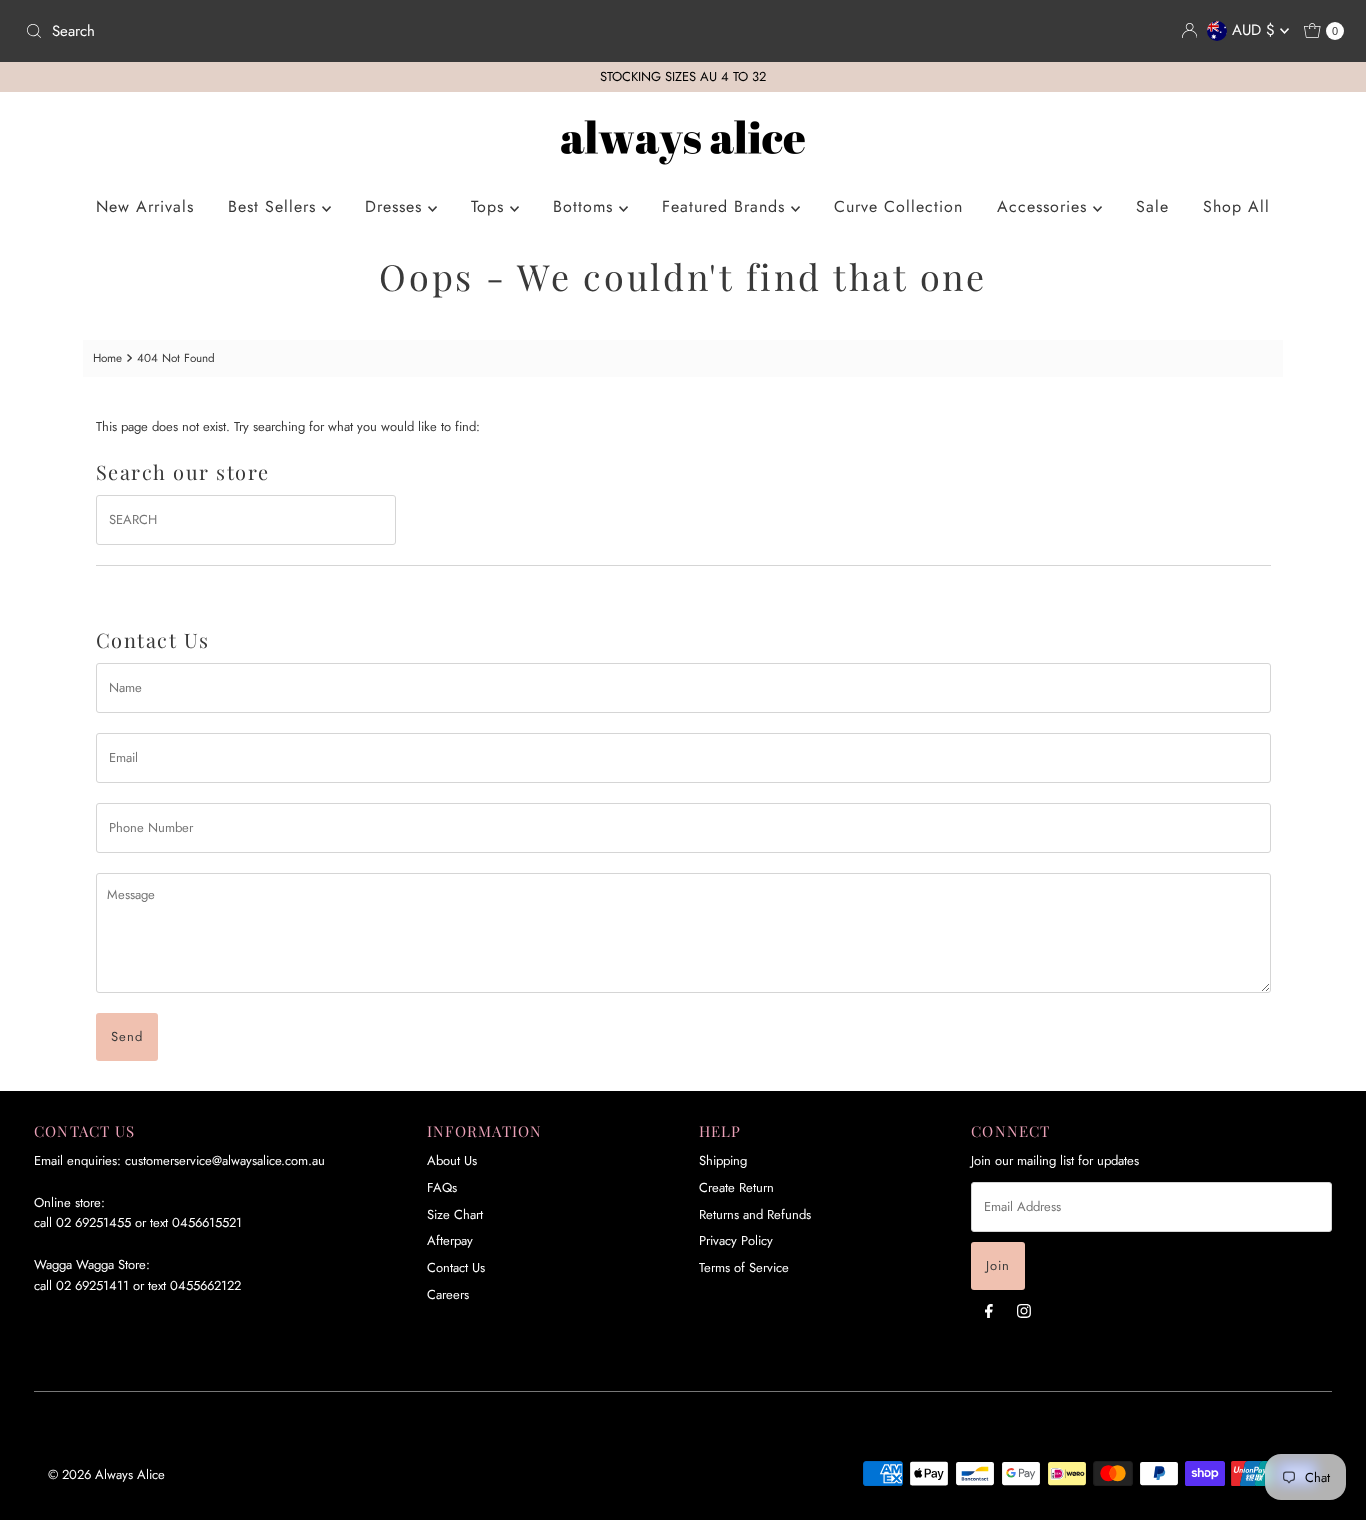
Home (107, 357)
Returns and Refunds (755, 1214)
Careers (448, 1294)
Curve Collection (898, 206)
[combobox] (346, 31)
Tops (490, 206)
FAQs (442, 1187)
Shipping (723, 1160)
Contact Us (456, 1267)
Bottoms (586, 206)
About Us (452, 1160)
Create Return (736, 1187)
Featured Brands (726, 206)
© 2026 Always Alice (106, 1474)
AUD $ (1256, 30)
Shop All (1236, 206)
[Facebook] (989, 1310)
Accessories (1045, 206)
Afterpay (450, 1240)
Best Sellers (275, 206)
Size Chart (455, 1214)
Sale (1152, 206)
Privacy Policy (736, 1240)
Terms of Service (744, 1267)
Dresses (396, 206)
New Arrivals (145, 206)
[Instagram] (1024, 1310)
